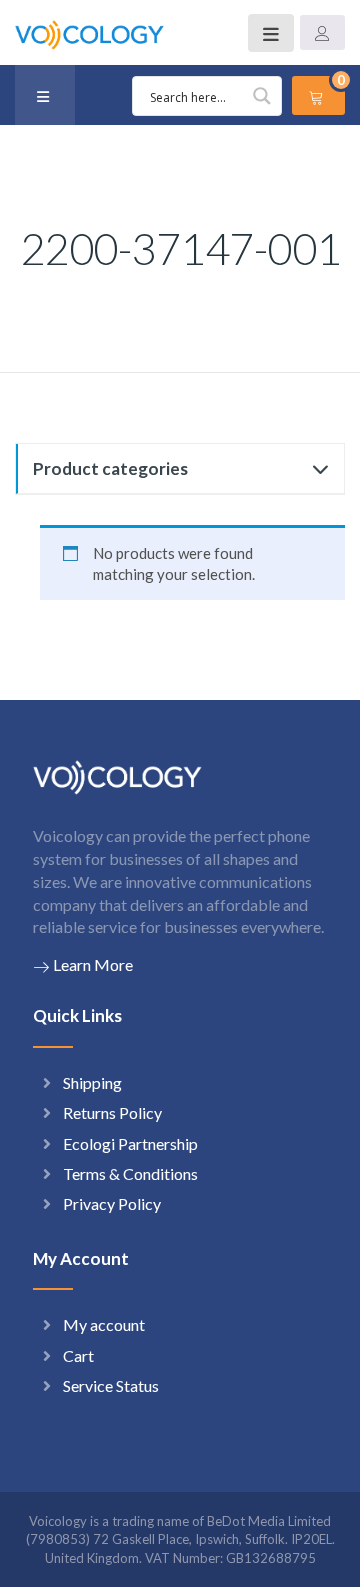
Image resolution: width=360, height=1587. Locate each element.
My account (104, 1324)
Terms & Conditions (130, 1173)
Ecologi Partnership (130, 1143)
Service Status (111, 1385)
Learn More (93, 964)
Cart (78, 1355)
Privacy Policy (112, 1203)
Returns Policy (112, 1112)
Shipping (92, 1082)
